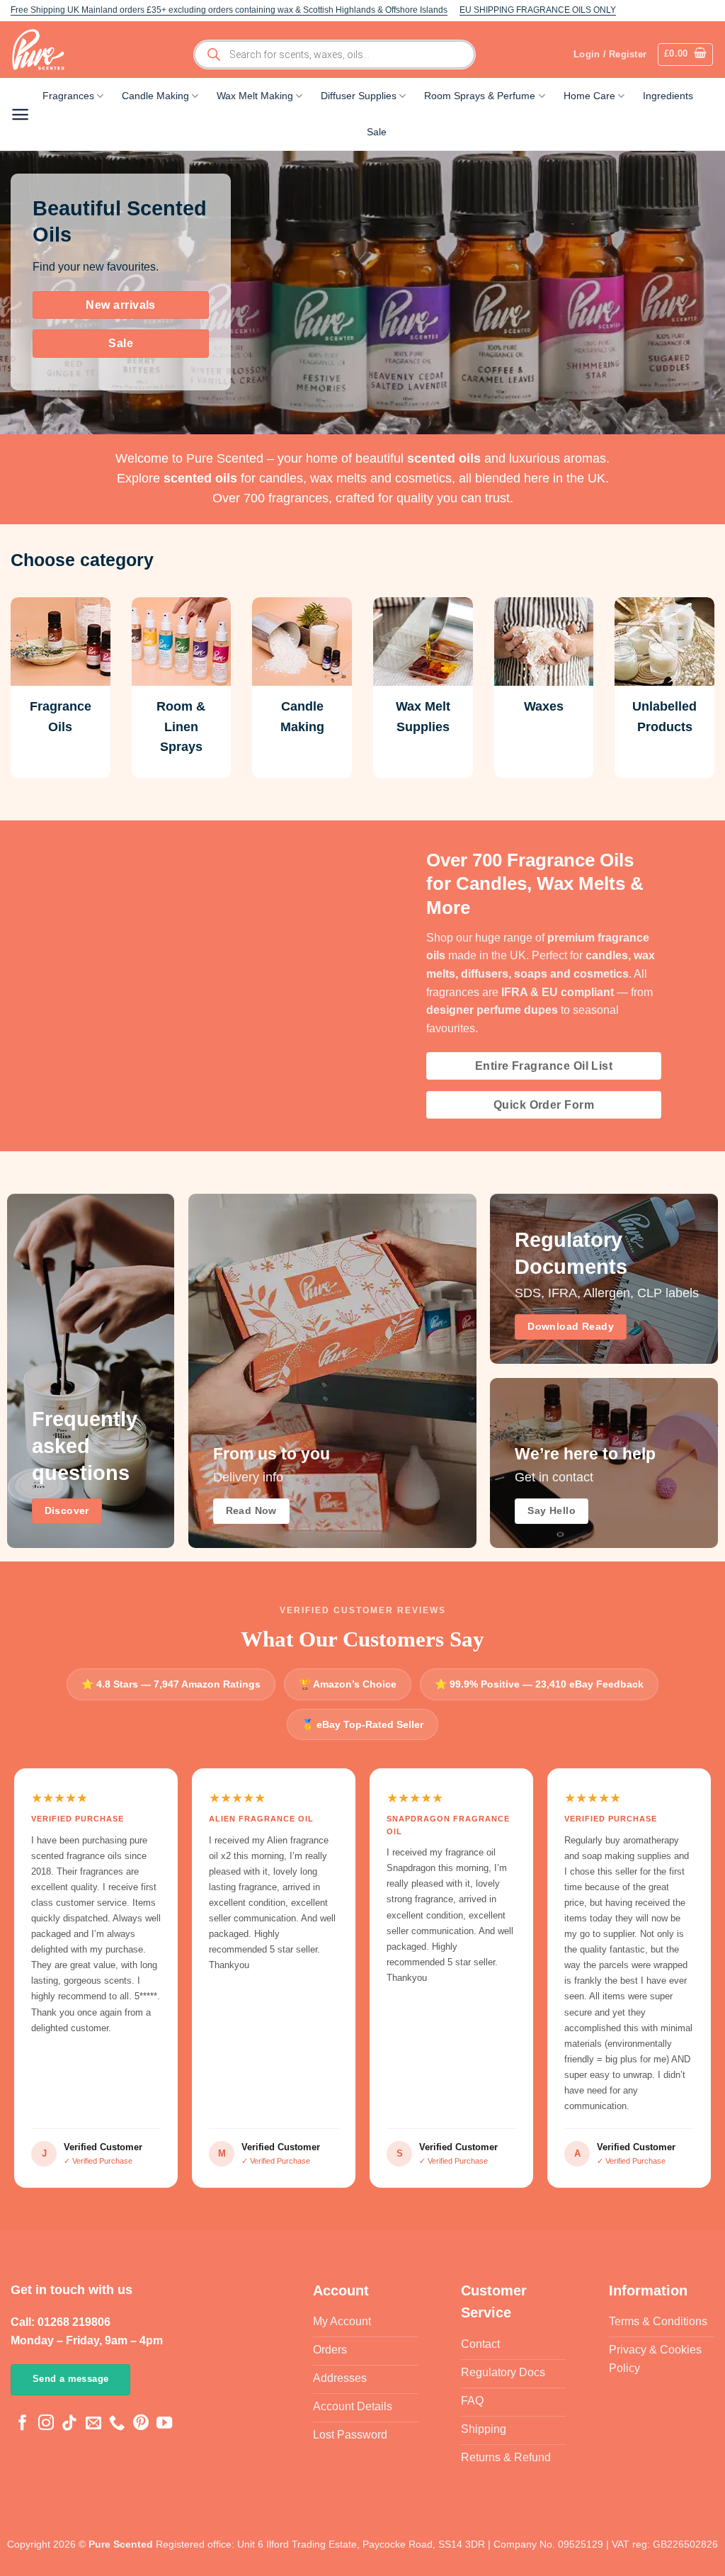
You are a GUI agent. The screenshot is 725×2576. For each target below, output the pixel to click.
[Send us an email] (93, 2424)
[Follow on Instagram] (46, 2424)
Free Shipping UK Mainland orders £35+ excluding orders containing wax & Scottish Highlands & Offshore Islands (229, 10)
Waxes (544, 706)
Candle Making (155, 96)
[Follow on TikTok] (69, 2424)
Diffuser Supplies (359, 96)
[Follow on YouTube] (164, 2424)
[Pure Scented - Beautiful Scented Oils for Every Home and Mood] (42, 50)
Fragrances (68, 96)
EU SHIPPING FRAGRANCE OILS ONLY (538, 10)
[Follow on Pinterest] (141, 2424)
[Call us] (117, 2424)
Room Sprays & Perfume (480, 96)
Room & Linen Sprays (181, 727)
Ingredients (668, 96)
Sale (377, 132)
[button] (686, 55)
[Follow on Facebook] (23, 2424)
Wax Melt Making (255, 96)
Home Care (589, 96)
